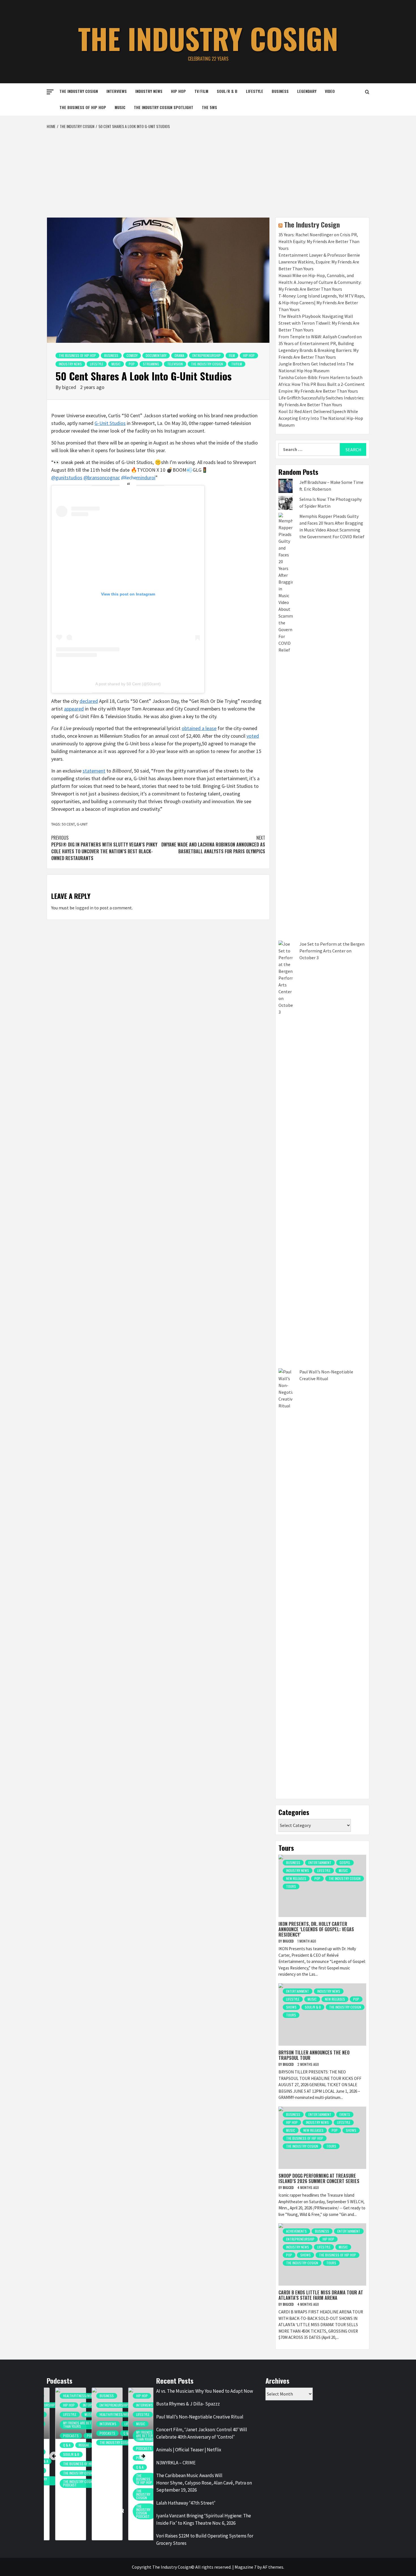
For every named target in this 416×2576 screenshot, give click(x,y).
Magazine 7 (245, 2567)
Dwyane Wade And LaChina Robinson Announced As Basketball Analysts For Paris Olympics (213, 845)
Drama (179, 355)
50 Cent (68, 824)
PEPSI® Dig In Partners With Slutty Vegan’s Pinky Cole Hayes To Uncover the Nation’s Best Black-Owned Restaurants (104, 848)
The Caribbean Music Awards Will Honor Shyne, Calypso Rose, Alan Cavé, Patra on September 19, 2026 (204, 2483)
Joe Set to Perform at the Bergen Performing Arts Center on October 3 (332, 951)
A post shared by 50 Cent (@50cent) (128, 684)
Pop (132, 364)
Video (330, 91)
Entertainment (320, 1863)
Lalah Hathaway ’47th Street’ (186, 2503)
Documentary (156, 355)
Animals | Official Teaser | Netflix (189, 2450)
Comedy (132, 355)
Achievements (296, 2231)
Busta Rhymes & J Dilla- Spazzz (188, 2404)
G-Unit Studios (110, 423)
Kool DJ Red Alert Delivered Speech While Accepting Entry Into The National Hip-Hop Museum (321, 418)
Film (232, 355)
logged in (84, 908)
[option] (62, 2467)
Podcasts (62, 2436)
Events (345, 2114)
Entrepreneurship (207, 355)
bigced (70, 387)
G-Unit (82, 824)
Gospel (345, 1863)
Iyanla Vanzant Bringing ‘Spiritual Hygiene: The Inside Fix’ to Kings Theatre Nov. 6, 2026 (204, 2519)
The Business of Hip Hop (83, 107)
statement (94, 771)
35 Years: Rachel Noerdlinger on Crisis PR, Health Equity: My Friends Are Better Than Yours (319, 241)
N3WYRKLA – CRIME (176, 2463)
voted (253, 736)
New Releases (296, 1878)
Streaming (151, 364)
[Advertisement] (208, 172)
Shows (291, 2007)
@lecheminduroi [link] (138, 477)
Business (280, 91)
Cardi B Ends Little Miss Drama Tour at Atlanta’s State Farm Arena (321, 2295)
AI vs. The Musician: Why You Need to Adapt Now (205, 2391)
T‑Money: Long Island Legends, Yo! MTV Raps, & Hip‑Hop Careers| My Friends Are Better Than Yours (322, 303)
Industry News (149, 91)
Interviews (117, 91)
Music (120, 107)
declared (89, 701)
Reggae (75, 2445)
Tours (291, 1886)
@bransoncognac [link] (102, 477)
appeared (74, 709)
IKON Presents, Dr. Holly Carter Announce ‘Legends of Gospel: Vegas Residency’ (316, 1929)
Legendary (307, 91)
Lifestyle (255, 91)
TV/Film (201, 91)
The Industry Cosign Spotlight (164, 107)
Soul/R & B (227, 91)
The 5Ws (209, 107)
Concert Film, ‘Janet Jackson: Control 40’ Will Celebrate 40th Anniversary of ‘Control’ (202, 2433)
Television (175, 364)
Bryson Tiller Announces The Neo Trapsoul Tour (314, 2055)
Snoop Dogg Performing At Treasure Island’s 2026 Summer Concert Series (319, 2178)
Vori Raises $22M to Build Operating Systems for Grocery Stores (205, 2539)
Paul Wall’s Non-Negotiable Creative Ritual (200, 2417)
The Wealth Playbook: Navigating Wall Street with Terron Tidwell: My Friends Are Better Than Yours (319, 323)
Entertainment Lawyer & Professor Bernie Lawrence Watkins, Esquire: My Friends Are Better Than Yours (319, 262)
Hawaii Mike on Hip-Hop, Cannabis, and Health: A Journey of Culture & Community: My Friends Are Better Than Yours (320, 282)
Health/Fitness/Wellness (74, 2396)
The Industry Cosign (208, 38)
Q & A (58, 2445)
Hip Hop (178, 91)
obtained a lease (199, 728)
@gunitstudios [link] (67, 477)
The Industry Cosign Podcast (71, 2483)
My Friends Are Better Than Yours (71, 2425)
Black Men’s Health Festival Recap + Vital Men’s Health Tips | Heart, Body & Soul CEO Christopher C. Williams (102, 2484)
